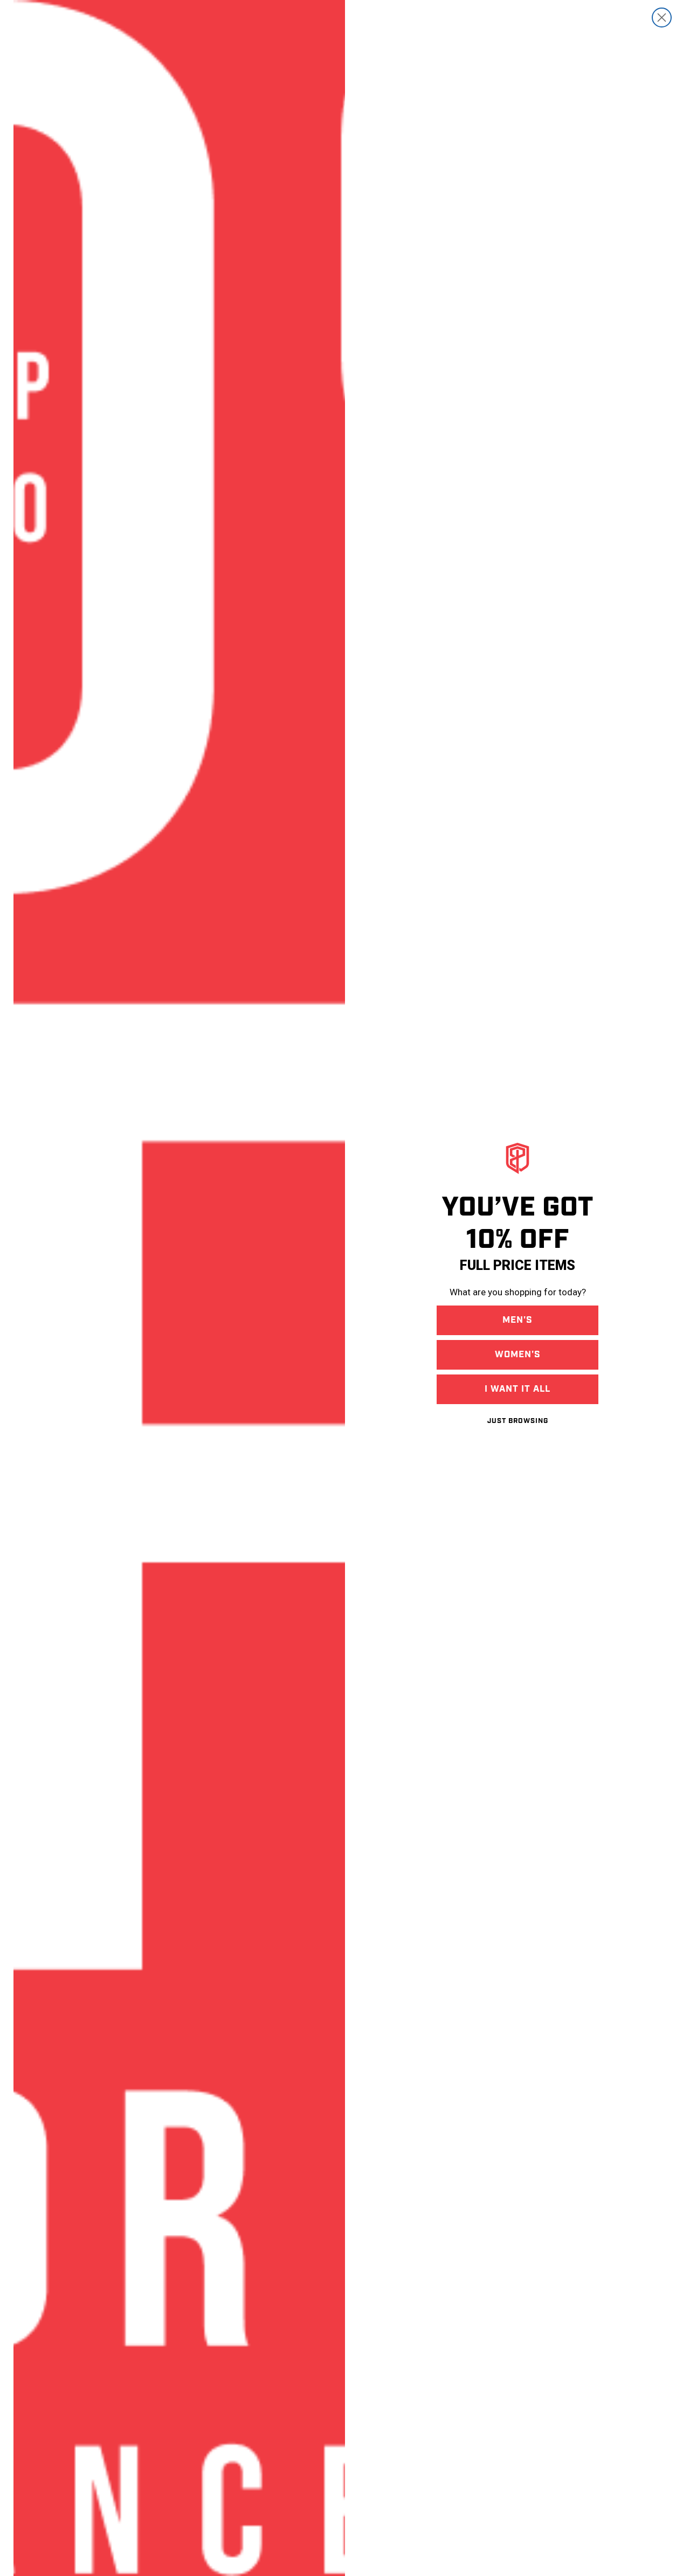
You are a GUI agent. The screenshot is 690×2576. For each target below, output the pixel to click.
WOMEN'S (518, 1355)
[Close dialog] (662, 18)
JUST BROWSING (518, 1421)
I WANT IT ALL (517, 1389)
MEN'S (517, 1320)
